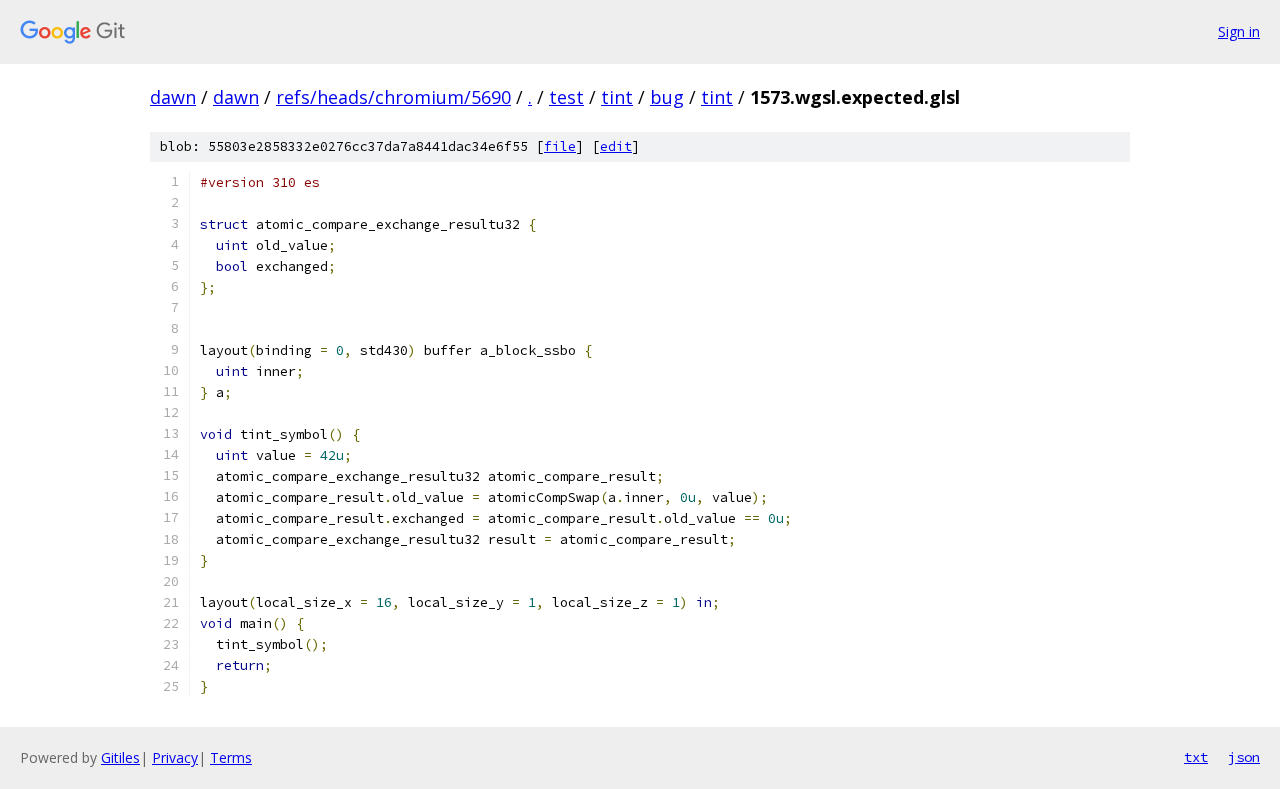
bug (667, 97)
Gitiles (120, 757)
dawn (173, 97)
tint (617, 97)
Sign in (1239, 31)
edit (616, 146)
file (560, 146)
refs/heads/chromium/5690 (393, 97)
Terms (231, 757)
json (1244, 757)
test (566, 97)
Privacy (175, 757)
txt (1196, 757)
